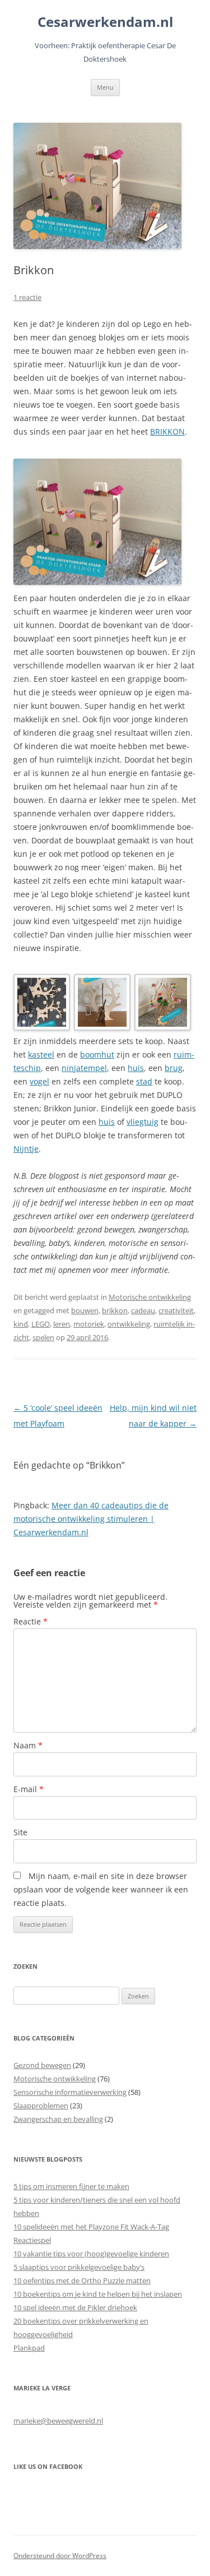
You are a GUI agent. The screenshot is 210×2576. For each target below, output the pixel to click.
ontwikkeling (129, 1324)
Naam (28, 1745)
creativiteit (176, 1310)
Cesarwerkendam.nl (105, 22)
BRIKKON (167, 431)
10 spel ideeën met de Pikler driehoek (75, 2307)
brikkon (115, 1310)
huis (136, 1068)
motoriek (89, 1324)
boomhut (97, 1054)
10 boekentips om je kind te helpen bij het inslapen (98, 2294)
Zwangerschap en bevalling (58, 2119)
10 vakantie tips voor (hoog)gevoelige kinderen (91, 2254)
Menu (105, 87)
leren (62, 1324)
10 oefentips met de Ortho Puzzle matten (82, 2280)
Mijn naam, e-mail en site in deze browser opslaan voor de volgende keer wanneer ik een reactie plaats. (101, 1889)
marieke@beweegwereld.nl (58, 2421)
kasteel (41, 1054)
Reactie (31, 1621)
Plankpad (29, 2348)
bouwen (85, 1310)
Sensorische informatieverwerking (70, 2092)
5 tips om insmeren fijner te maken (71, 2186)
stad (144, 1081)
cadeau (143, 1310)
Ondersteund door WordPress (60, 2556)
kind (21, 1324)
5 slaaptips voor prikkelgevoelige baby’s (79, 2267)
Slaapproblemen (41, 2106)
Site (20, 1832)
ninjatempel (84, 1068)
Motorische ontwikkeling (150, 1297)
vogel (39, 1081)
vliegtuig (143, 1122)
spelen (43, 1337)
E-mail (29, 1789)
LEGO (41, 1324)
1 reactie (27, 297)
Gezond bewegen (42, 2065)
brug (174, 1068)
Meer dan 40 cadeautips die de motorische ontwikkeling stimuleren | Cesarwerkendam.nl (91, 1519)
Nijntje (26, 1149)
